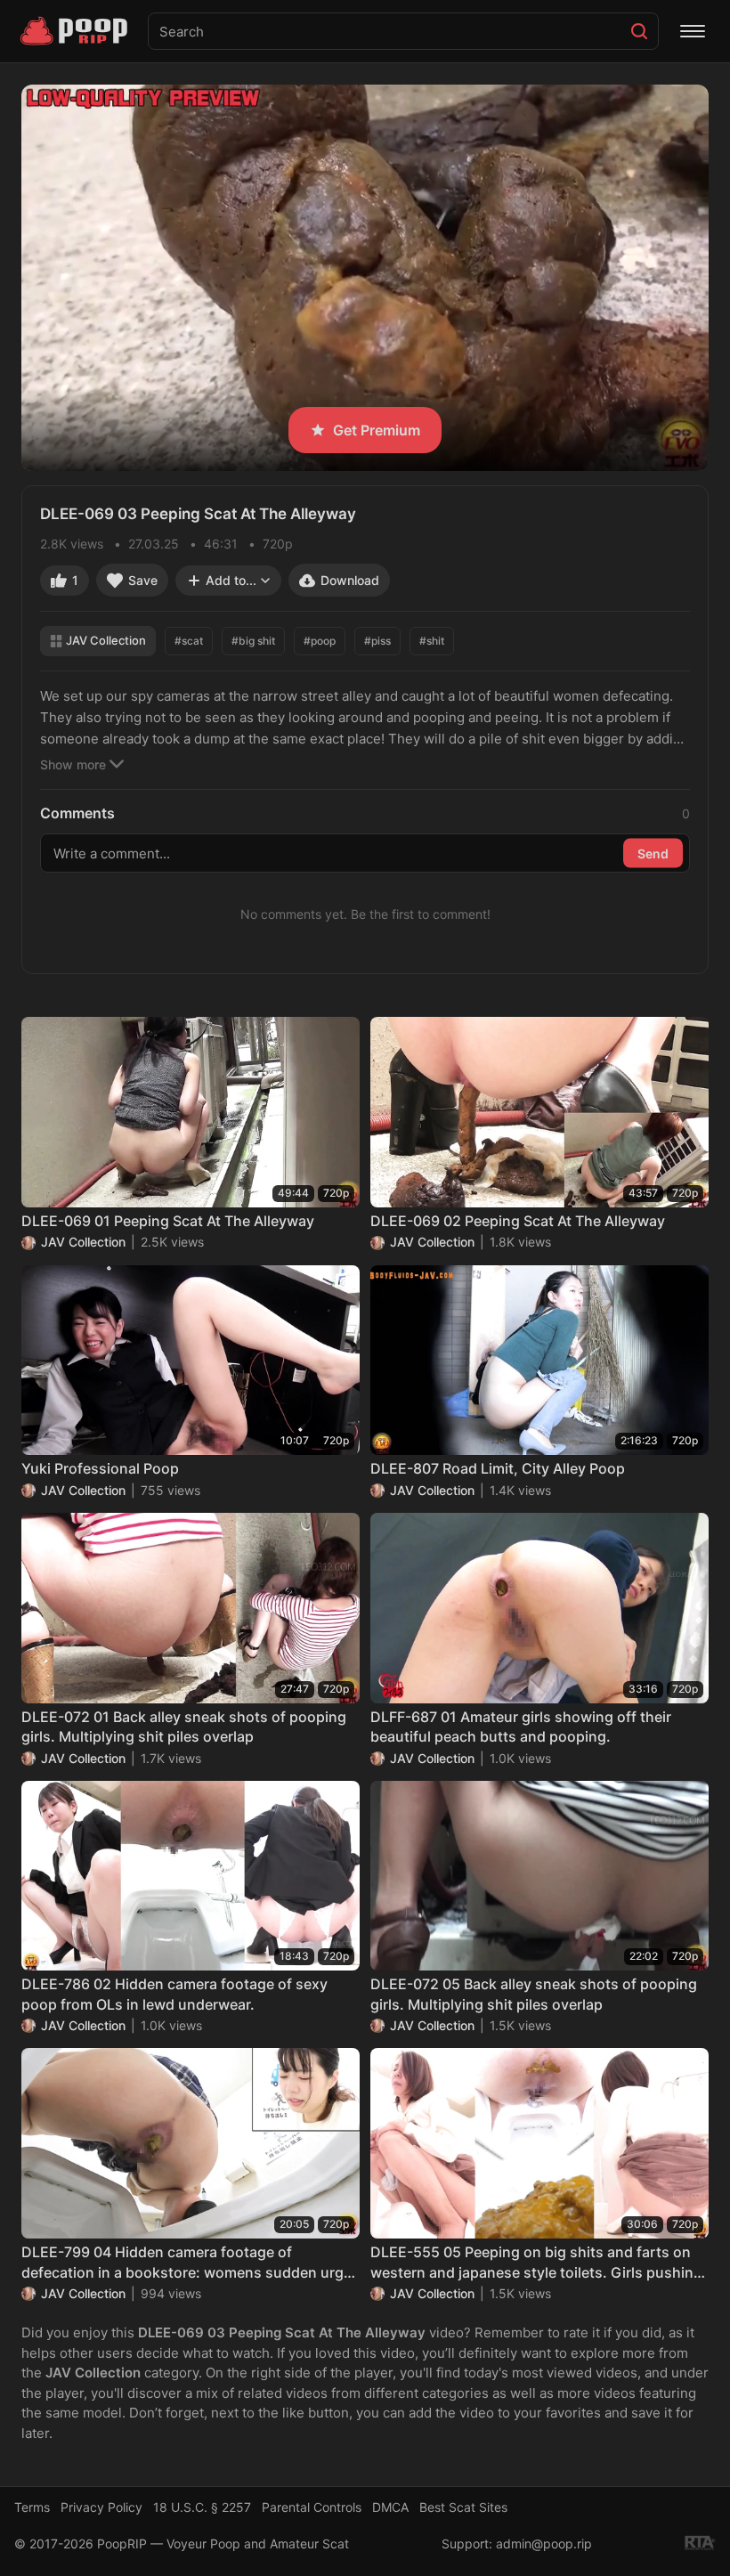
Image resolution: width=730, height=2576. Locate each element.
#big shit (253, 641)
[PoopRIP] (76, 31)
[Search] (639, 31)
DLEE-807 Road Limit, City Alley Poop (498, 1468)
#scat (189, 641)
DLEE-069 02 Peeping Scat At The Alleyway (518, 1221)
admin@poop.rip (544, 2543)
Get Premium (377, 430)
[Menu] (693, 31)
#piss (377, 641)
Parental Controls (312, 2507)
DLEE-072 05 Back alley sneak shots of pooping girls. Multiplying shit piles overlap (534, 1994)
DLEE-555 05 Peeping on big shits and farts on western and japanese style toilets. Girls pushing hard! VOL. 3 (536, 2263)
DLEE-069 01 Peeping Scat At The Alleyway (168, 1221)
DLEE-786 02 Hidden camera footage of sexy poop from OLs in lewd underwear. (174, 1994)
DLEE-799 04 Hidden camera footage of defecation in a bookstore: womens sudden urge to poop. (187, 2263)
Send (653, 853)
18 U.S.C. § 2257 (202, 2507)
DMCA (390, 2507)
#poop (320, 641)
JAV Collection (106, 640)
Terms (32, 2507)
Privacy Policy (101, 2507)
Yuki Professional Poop (100, 1468)
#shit (432, 641)
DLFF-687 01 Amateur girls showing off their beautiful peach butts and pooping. (521, 1727)
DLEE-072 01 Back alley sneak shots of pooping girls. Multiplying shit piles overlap (184, 1727)
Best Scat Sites (463, 2507)
